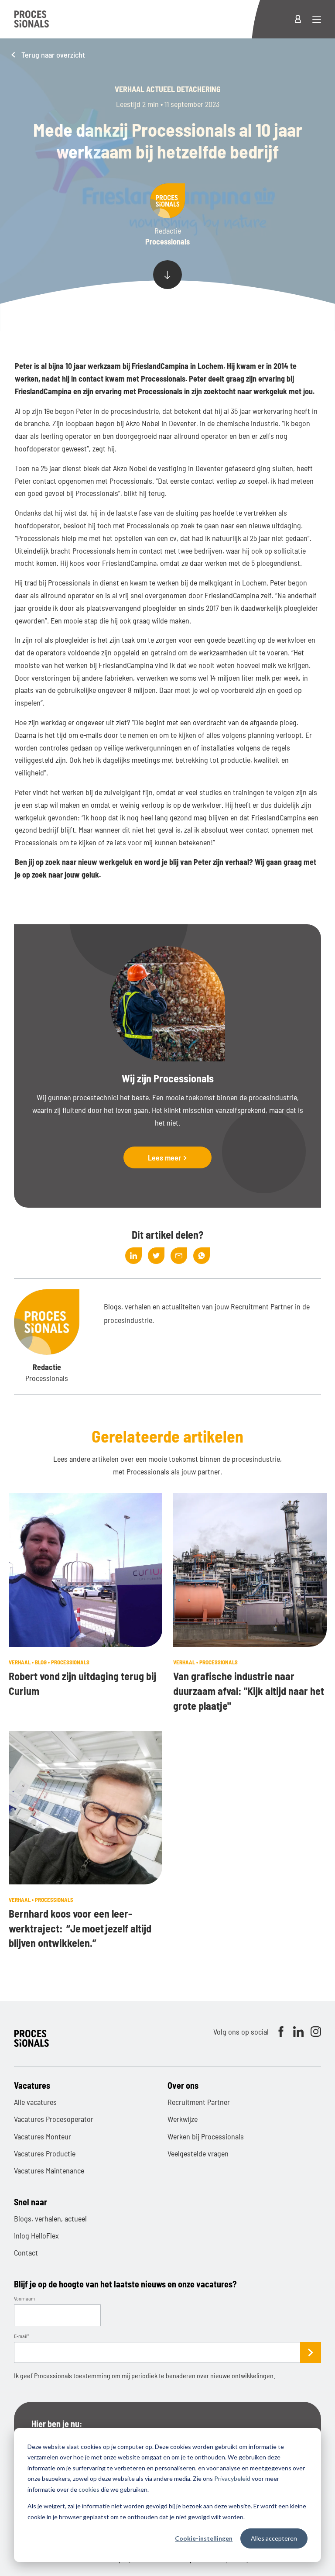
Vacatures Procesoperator (54, 2119)
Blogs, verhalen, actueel (50, 2218)
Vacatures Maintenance (49, 2170)
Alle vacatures (35, 2102)
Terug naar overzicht (52, 55)
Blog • (43, 1662)
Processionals (70, 1662)
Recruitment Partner (199, 2102)
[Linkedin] (298, 2032)
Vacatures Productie (45, 2153)
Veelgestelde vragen (198, 2153)
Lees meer (165, 1157)
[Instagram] (316, 2032)
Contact (26, 2252)
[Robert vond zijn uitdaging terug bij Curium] (85, 1570)
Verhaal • (22, 1662)
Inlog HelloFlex (36, 2235)
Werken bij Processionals (206, 2136)
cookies (89, 2489)
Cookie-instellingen (204, 2538)
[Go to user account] (303, 19)
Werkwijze (183, 2119)
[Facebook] (281, 2032)
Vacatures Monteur (43, 2136)
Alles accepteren (274, 2538)
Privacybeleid (232, 2478)
